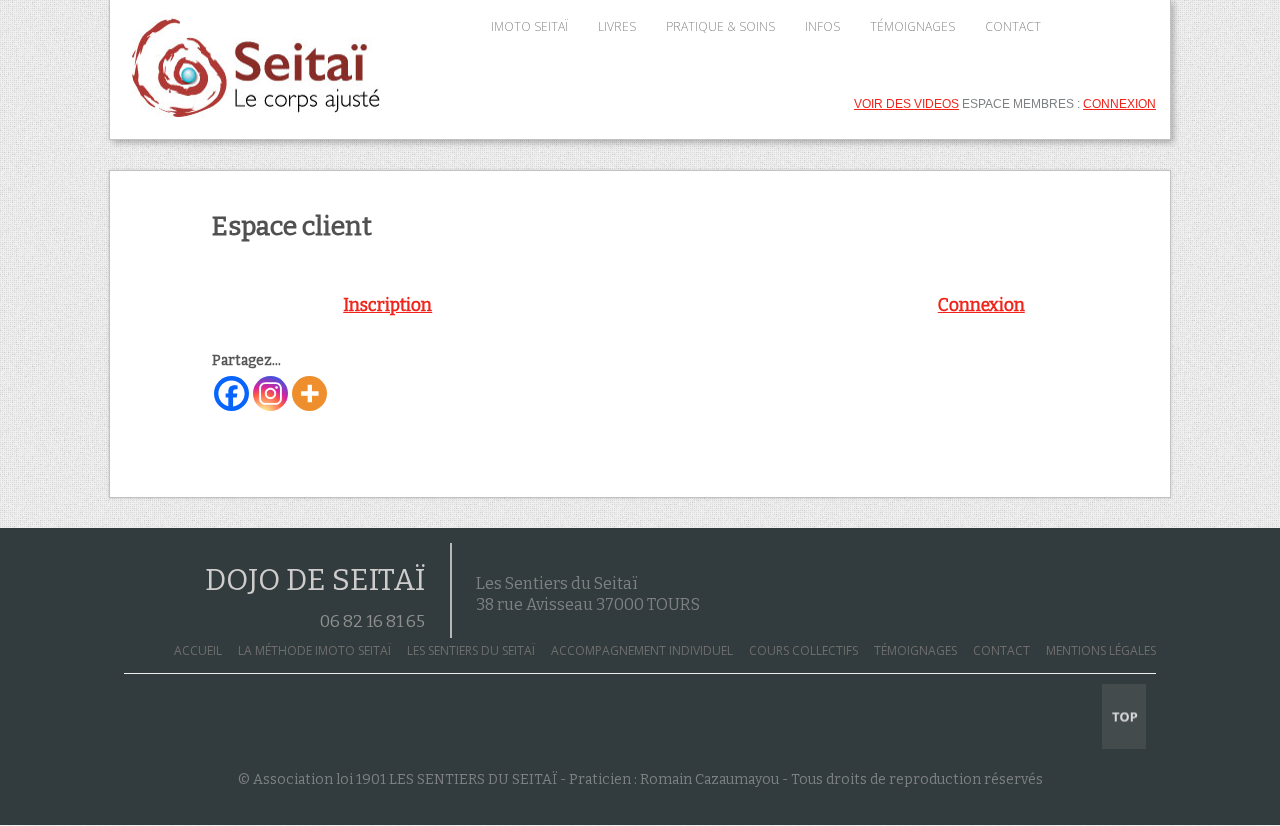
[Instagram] (270, 393)
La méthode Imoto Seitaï (314, 650)
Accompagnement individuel (642, 650)
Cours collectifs (803, 650)
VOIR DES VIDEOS (906, 104)
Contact (1001, 650)
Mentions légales (1101, 650)
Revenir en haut (1124, 716)
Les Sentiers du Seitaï (471, 650)
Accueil (198, 650)
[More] (309, 393)
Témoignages (915, 650)
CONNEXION (1119, 104)
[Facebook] (231, 393)
